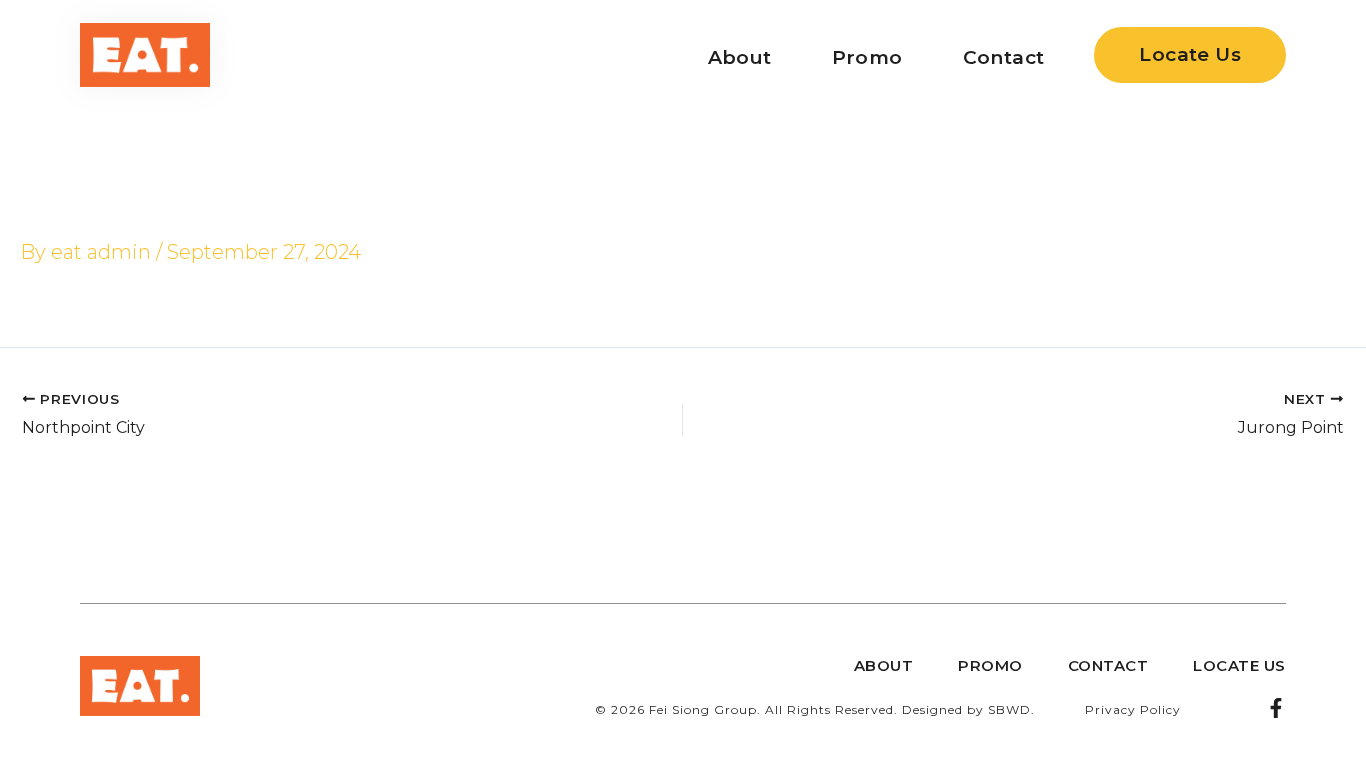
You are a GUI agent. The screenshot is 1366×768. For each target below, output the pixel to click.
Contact (1004, 57)
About (740, 57)
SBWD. (1011, 709)
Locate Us (1239, 665)
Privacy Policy (1133, 709)
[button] (1190, 55)
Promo (867, 57)
